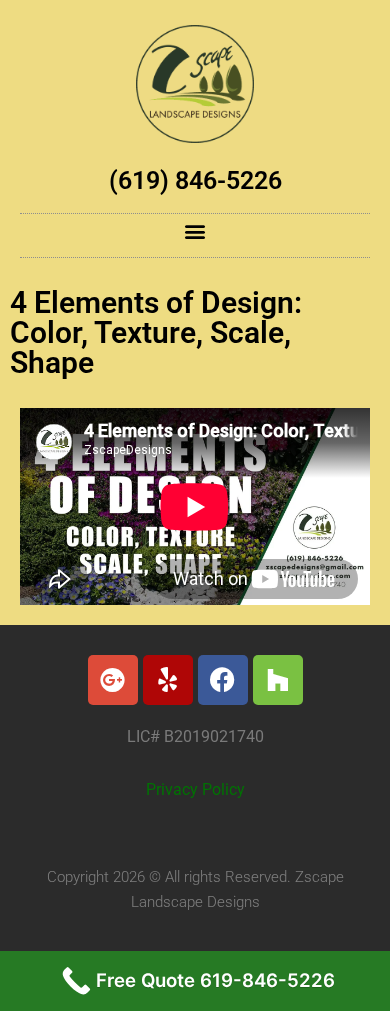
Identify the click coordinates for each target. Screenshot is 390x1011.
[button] (195, 230)
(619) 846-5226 (195, 180)
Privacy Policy (195, 790)
